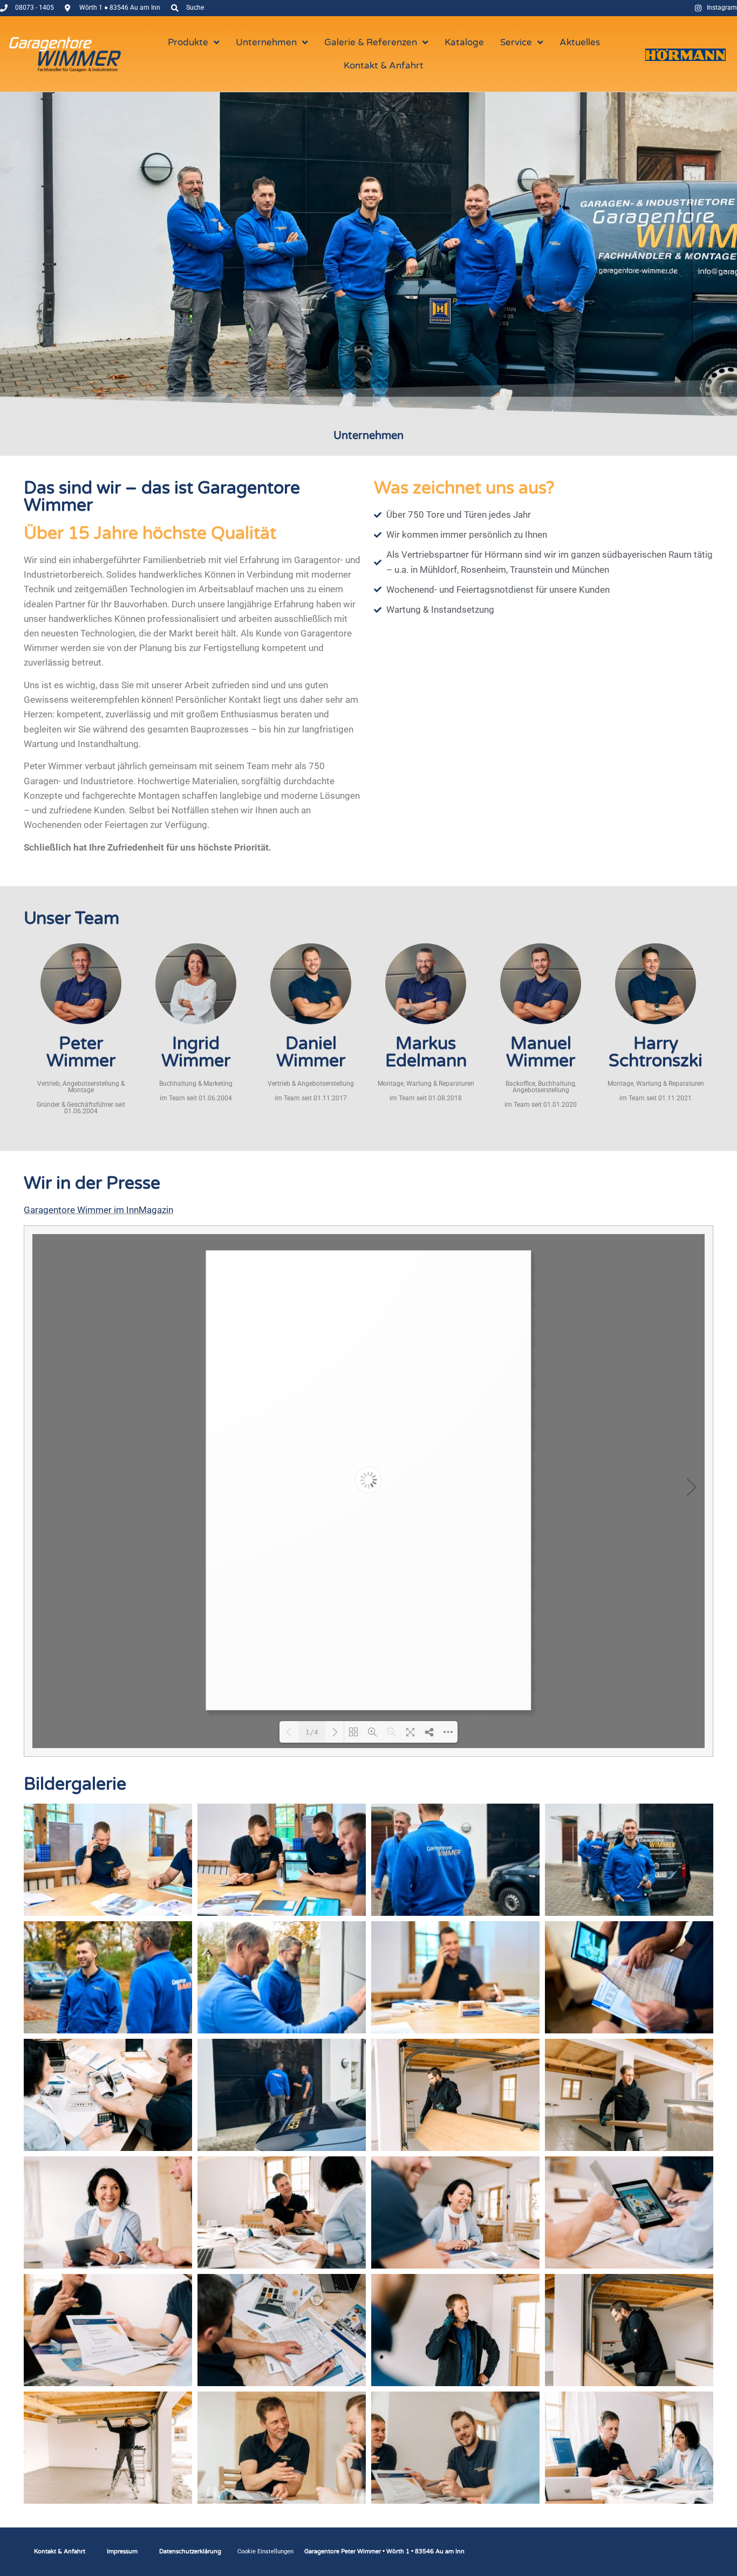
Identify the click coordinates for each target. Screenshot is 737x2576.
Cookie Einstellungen (265, 2551)
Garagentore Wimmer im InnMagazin (98, 1210)
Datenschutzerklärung (190, 2551)
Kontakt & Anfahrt (60, 2551)
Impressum (122, 2551)
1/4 (312, 1732)
